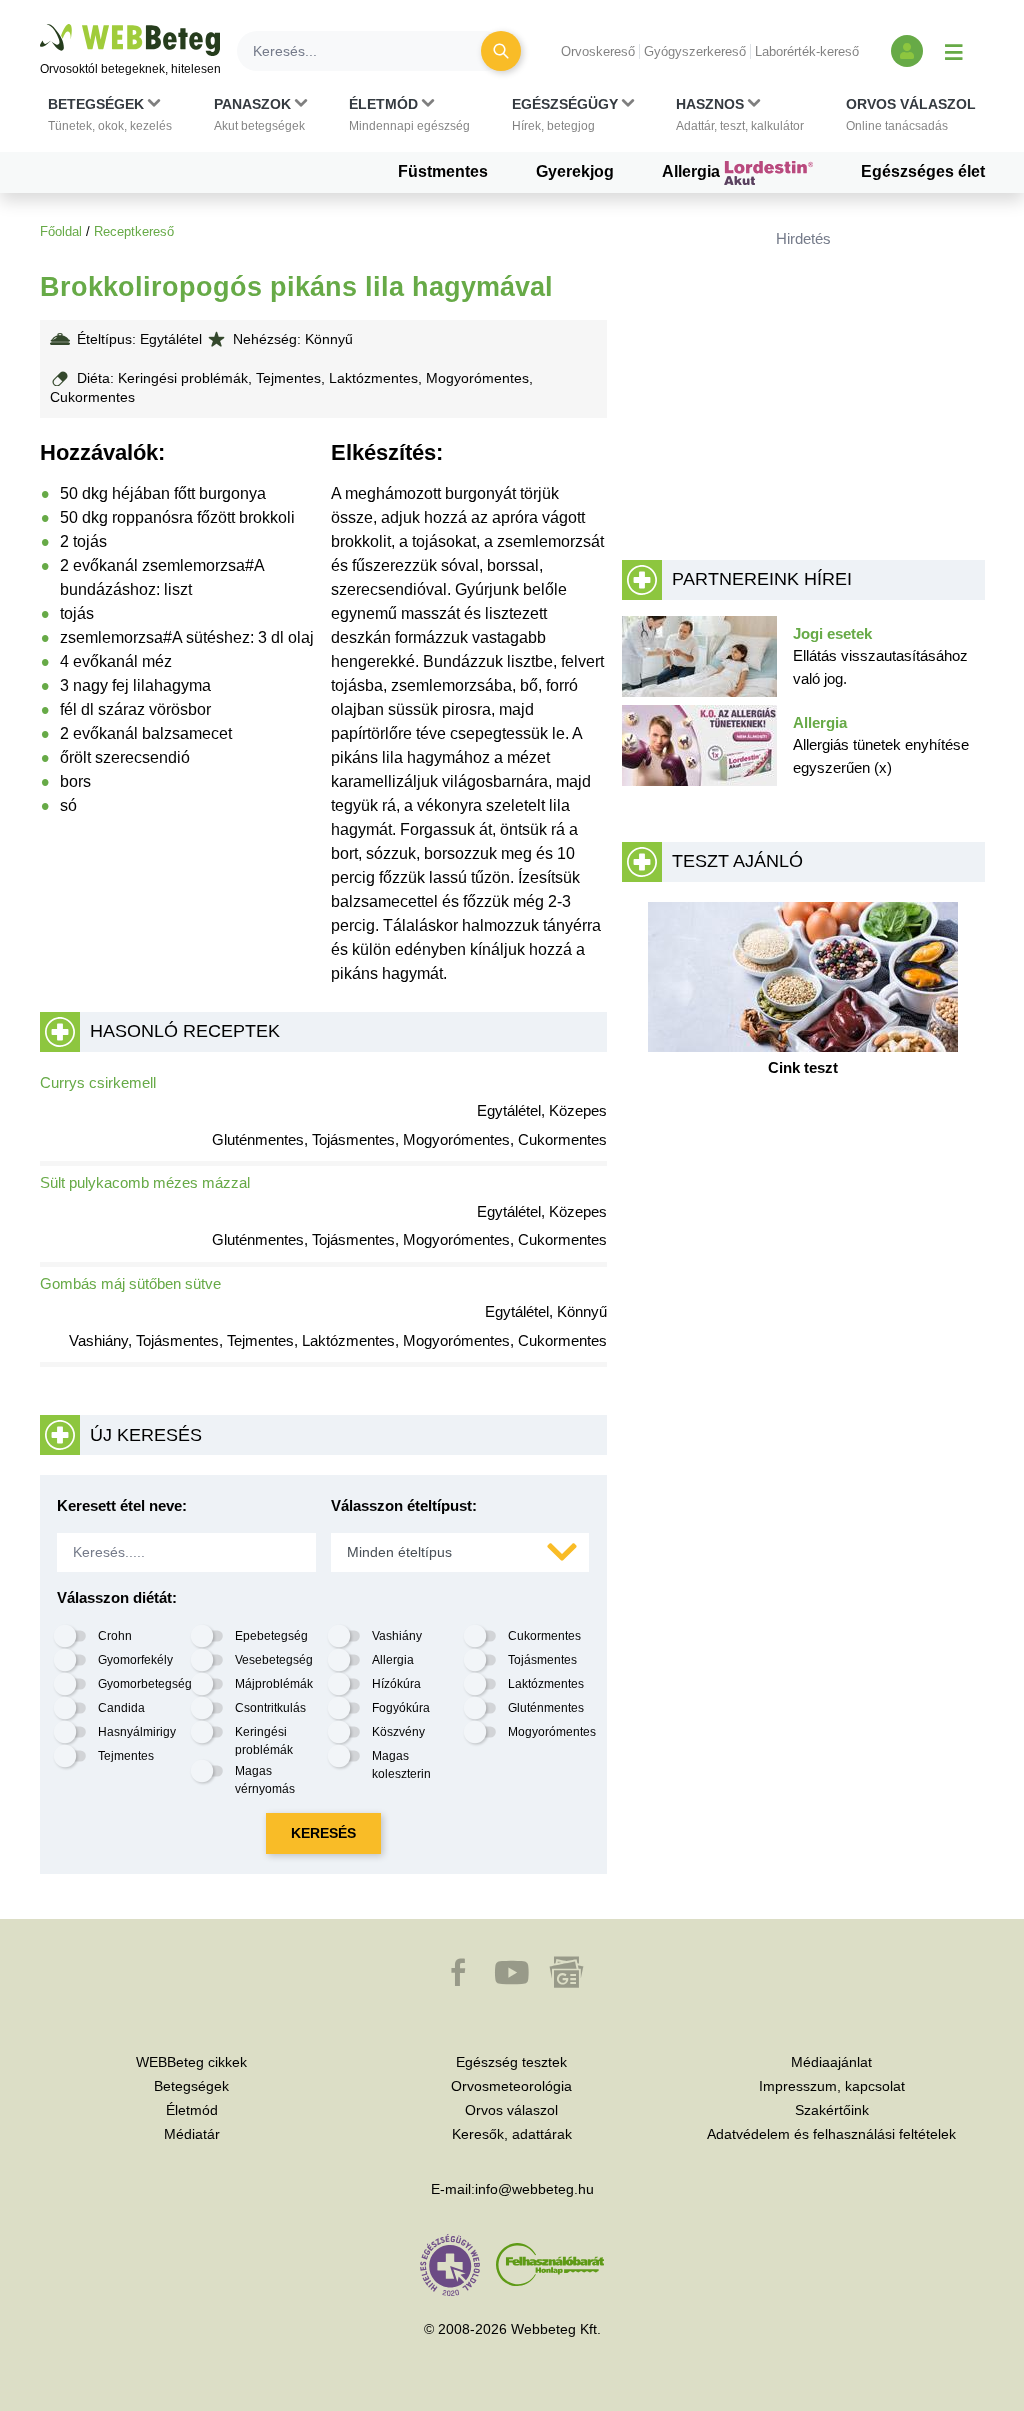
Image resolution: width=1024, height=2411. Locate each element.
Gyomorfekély (135, 1660)
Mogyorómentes (552, 1732)
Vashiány (397, 1636)
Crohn (115, 1636)
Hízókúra (396, 1684)
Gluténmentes (546, 1708)
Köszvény (398, 1732)
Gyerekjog (575, 171)
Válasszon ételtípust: (404, 1505)
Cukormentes (544, 1636)
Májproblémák (274, 1684)
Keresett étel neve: (122, 1505)
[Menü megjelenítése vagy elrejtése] (954, 51)
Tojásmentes (542, 1660)
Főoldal (61, 231)
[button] (110, 115)
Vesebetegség (274, 1660)
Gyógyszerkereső (695, 51)
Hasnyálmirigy (137, 1732)
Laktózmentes (546, 1684)
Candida (121, 1708)
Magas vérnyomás (265, 1780)
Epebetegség (271, 1636)
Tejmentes (126, 1756)
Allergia (693, 171)
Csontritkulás (270, 1708)
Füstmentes (443, 171)
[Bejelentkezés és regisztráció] (907, 51)
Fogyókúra (401, 1708)
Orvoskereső (598, 51)
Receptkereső (134, 231)
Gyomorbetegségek (151, 1684)
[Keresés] (501, 51)
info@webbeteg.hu (534, 2189)
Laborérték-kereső (807, 51)
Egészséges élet (923, 171)
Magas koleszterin (401, 1765)
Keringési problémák (264, 1741)
